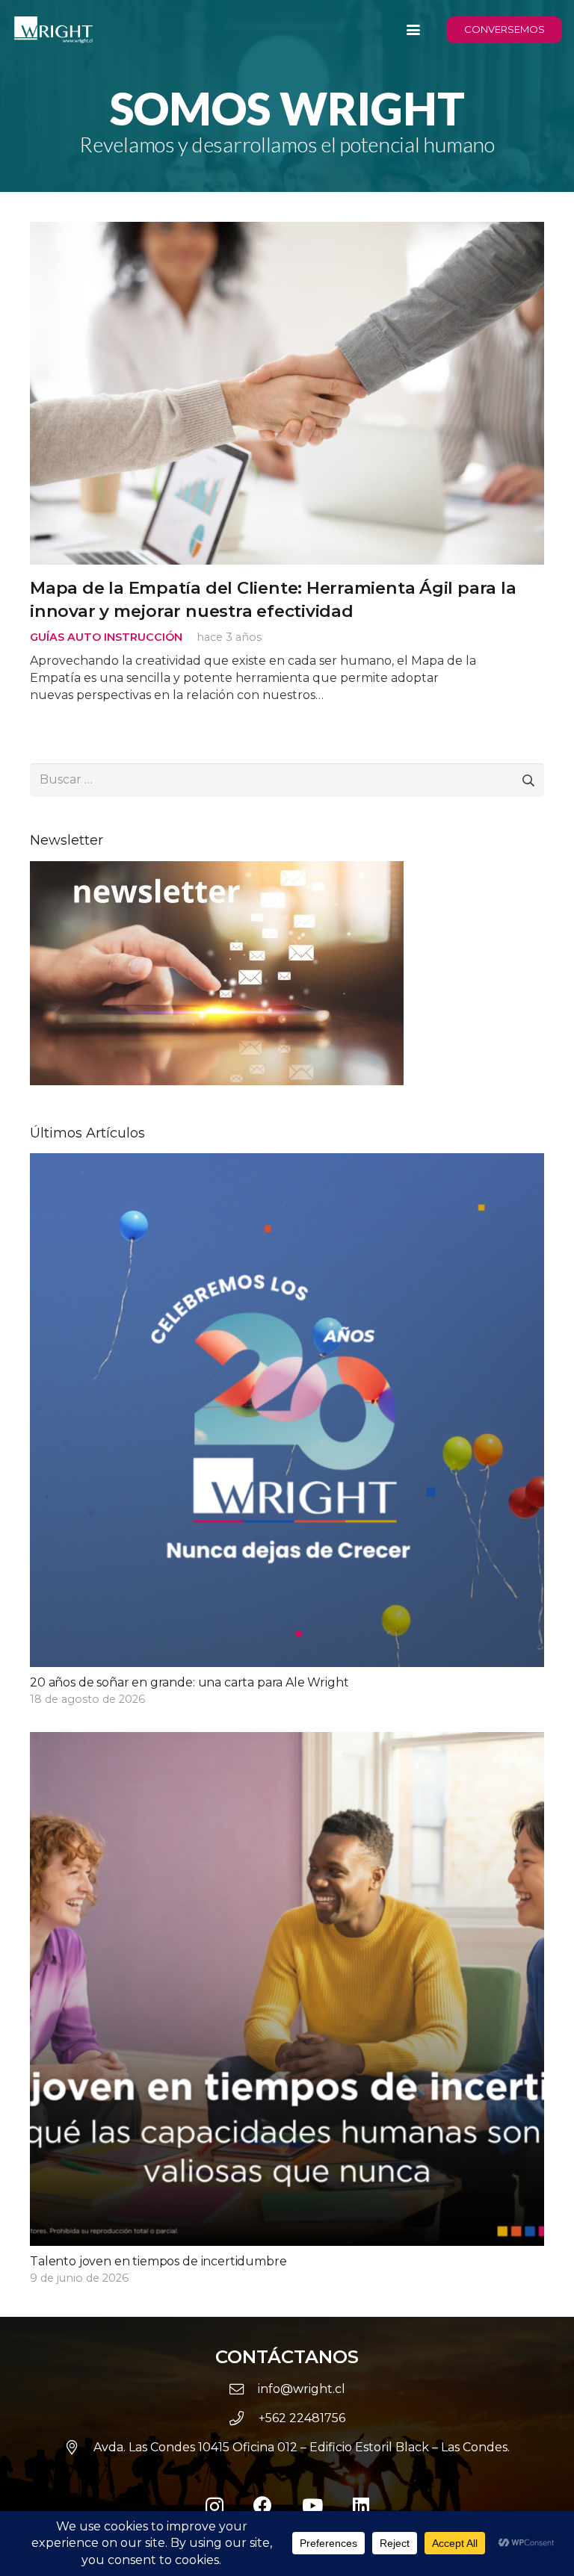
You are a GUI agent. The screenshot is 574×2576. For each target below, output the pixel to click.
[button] (413, 30)
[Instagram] (215, 2507)
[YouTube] (312, 2505)
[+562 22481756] (244, 2418)
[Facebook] (263, 2505)
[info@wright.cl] (244, 2389)
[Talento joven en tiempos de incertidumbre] (287, 2009)
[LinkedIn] (361, 2505)
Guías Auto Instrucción (106, 637)
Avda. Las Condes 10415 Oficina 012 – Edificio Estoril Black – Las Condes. (302, 2447)
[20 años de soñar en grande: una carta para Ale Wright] (287, 1431)
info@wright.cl (302, 2389)
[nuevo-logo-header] (53, 30)
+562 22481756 (302, 2418)
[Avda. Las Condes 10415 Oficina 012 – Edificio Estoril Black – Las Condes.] (79, 2447)
